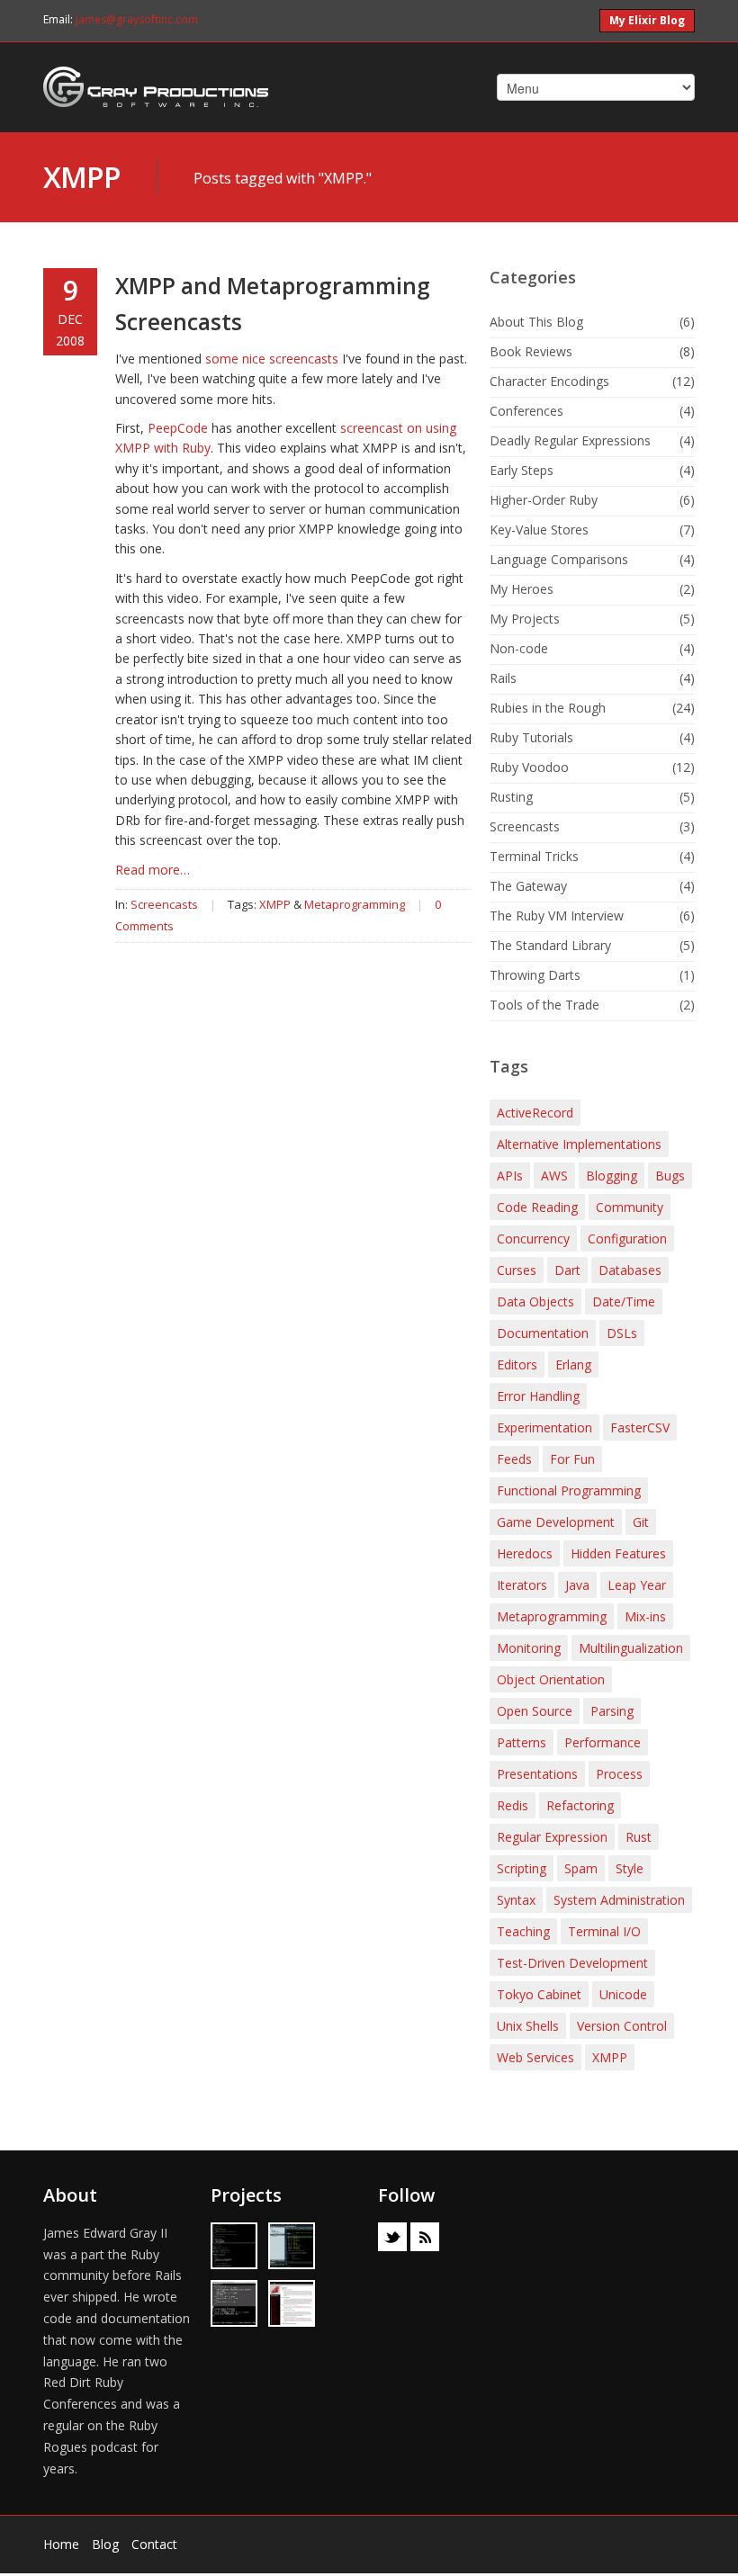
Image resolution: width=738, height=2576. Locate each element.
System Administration (619, 1900)
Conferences (526, 411)
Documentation (543, 1333)
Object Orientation (551, 1679)
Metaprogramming (355, 904)
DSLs (622, 1333)
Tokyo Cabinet (539, 1994)
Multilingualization (631, 1648)
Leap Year (637, 1585)
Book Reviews (531, 351)
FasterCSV (640, 1427)
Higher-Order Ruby (544, 500)
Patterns (522, 1742)
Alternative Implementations (579, 1144)
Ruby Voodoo (529, 767)
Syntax (516, 1900)
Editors (517, 1364)
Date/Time (624, 1301)
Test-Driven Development (572, 1963)
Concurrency (533, 1239)
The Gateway (528, 886)
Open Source (535, 1711)
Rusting (511, 797)
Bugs (670, 1176)
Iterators (522, 1585)
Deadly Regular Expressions (570, 440)
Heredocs (525, 1553)
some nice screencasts (272, 359)
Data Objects (535, 1301)
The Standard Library (550, 945)
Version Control (622, 2026)
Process (619, 1774)
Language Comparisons (559, 559)
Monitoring (529, 1648)
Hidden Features (618, 1553)
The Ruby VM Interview (557, 916)
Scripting (522, 1868)
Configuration (627, 1239)
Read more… (153, 870)
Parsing (612, 1711)
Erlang (573, 1364)
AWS (554, 1176)
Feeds (514, 1459)
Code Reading (537, 1207)
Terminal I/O (604, 1931)
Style (630, 1868)
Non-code (519, 648)
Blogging (612, 1176)
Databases (630, 1270)
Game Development (556, 1522)
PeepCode (178, 428)
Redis (513, 1805)
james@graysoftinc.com (137, 19)
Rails (503, 678)
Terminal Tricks (534, 856)
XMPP (82, 177)
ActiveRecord (535, 1113)
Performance (603, 1742)
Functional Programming (569, 1490)
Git (641, 1522)
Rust (639, 1837)
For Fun (572, 1459)
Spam (581, 1868)
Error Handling (538, 1396)
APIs (510, 1176)
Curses (517, 1270)
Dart (567, 1270)
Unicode (623, 1994)
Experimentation (544, 1427)
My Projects (525, 619)
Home (61, 2544)
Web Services (535, 2057)
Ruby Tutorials (531, 737)
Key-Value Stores (539, 530)
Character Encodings (549, 381)
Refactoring (580, 1805)
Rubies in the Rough (548, 708)
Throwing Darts (535, 975)
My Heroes (522, 589)
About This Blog (536, 322)
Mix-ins (645, 1616)
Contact (154, 2544)
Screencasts (164, 904)
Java (577, 1585)
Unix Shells (528, 2026)
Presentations (537, 1774)
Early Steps (522, 470)
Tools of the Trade (544, 1005)
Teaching (523, 1931)
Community (630, 1207)
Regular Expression (552, 1837)
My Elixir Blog (647, 20)
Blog (105, 2544)
